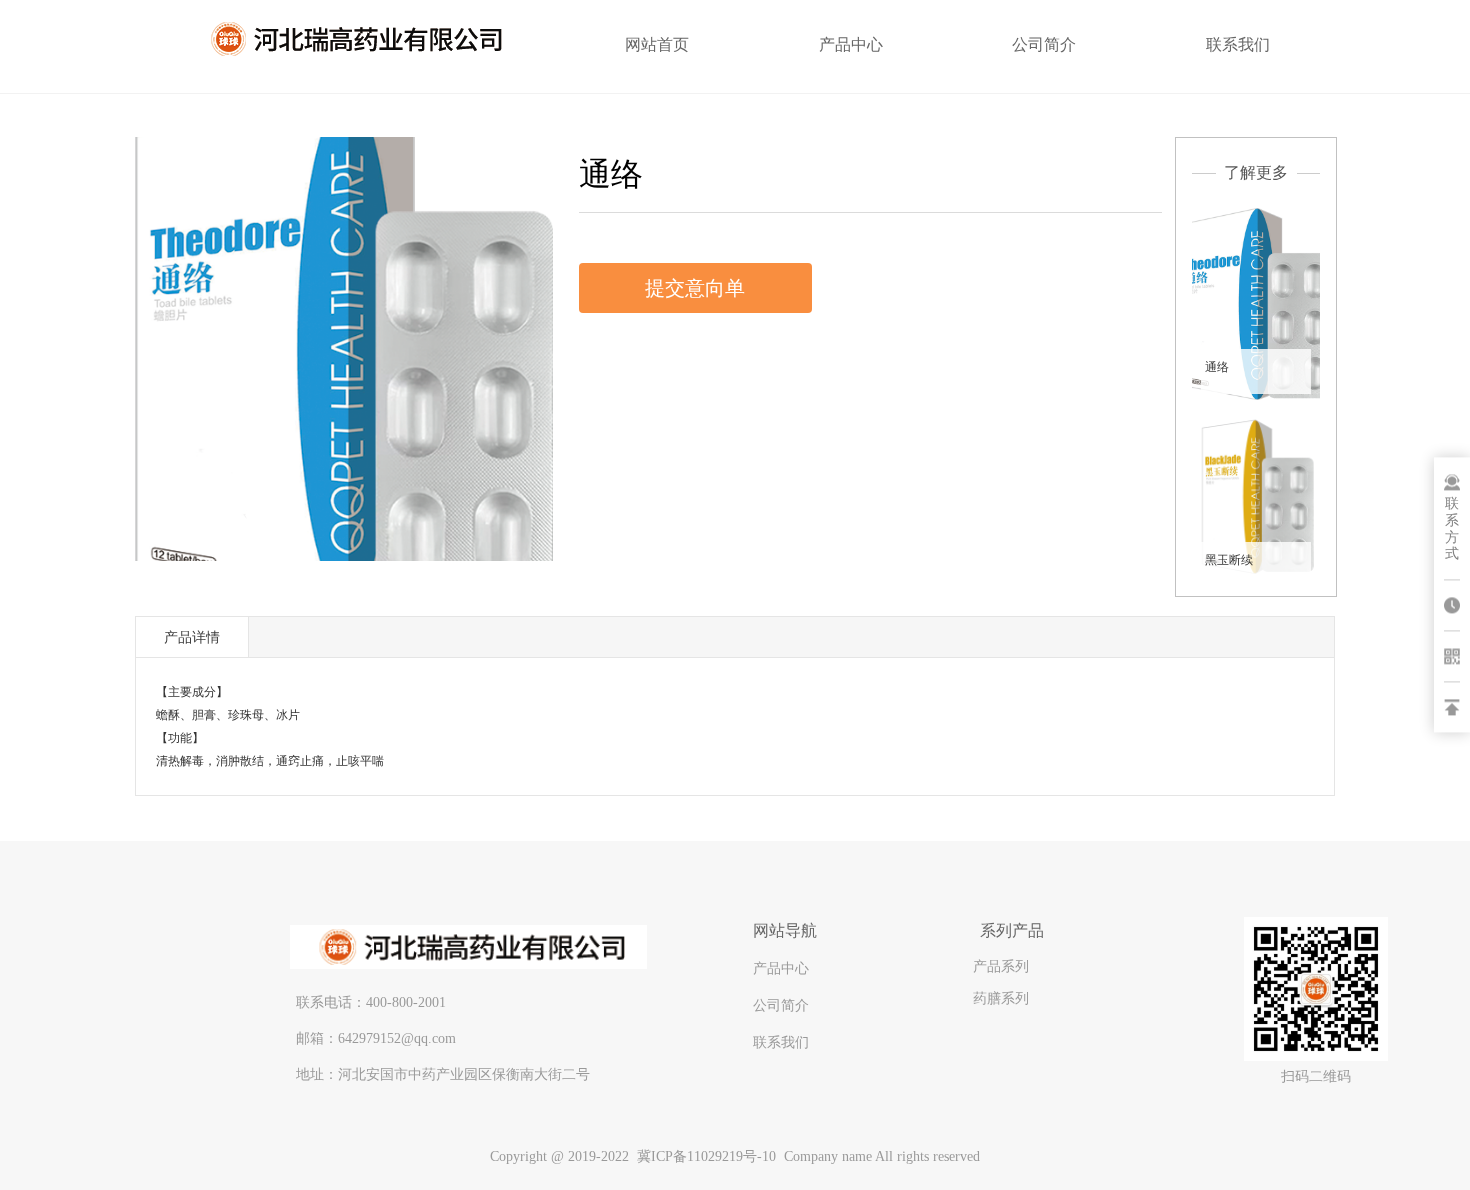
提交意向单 (695, 288)
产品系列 (1001, 966)
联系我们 (1238, 44)
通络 (1217, 367)
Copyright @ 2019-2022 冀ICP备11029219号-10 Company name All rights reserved (735, 1156)
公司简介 (1044, 44)
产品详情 (192, 637)
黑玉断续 (1229, 560)
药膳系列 (1001, 998)
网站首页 (657, 44)
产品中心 (851, 44)
